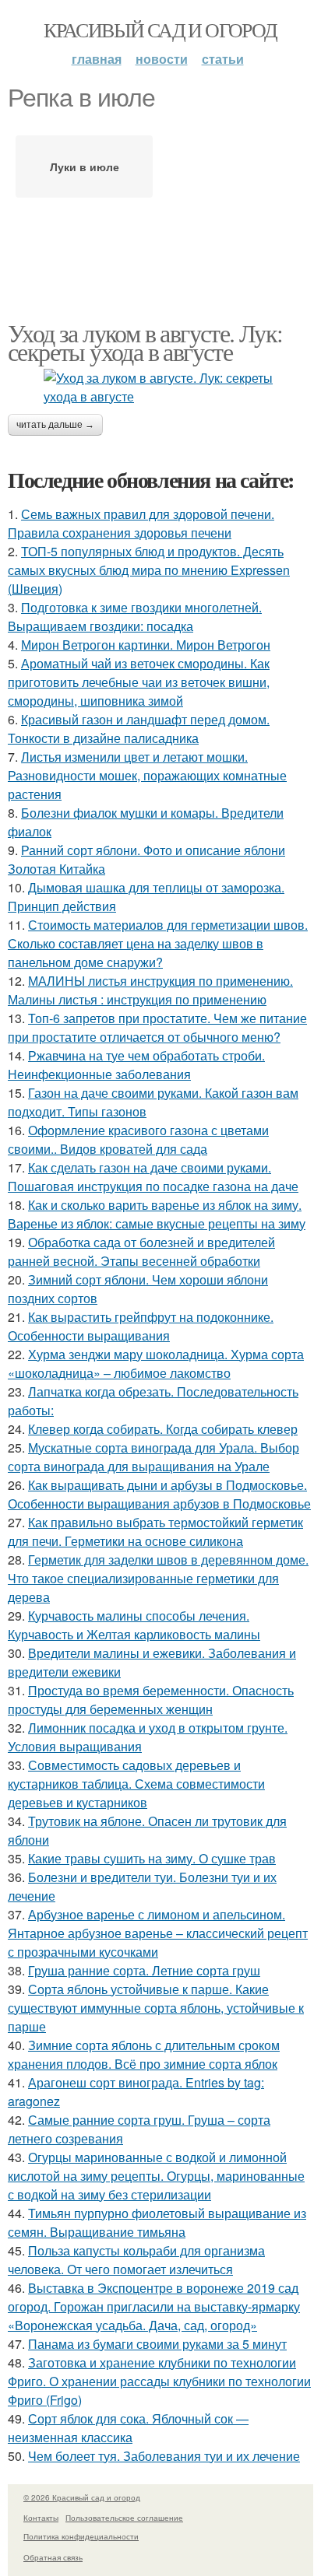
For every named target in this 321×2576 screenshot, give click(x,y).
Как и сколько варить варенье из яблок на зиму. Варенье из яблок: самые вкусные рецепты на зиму (157, 1214)
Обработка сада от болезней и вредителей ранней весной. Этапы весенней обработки (141, 1251)
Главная (97, 59)
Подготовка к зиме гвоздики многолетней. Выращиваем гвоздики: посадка (135, 617)
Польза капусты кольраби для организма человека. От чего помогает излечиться (136, 2260)
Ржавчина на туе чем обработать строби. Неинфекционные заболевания (136, 1065)
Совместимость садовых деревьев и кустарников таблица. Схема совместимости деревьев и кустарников (136, 1784)
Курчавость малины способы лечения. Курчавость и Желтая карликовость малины (134, 1625)
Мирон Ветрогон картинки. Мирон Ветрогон (146, 645)
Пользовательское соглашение (124, 2518)
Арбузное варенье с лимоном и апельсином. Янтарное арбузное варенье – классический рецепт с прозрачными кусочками (158, 1933)
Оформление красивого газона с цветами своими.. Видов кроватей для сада (138, 1139)
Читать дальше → (55, 425)
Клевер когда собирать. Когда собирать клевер (163, 1429)
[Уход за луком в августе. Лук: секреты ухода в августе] (160, 387)
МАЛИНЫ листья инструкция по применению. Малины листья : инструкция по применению (150, 990)
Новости (162, 59)
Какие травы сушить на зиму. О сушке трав (152, 1858)
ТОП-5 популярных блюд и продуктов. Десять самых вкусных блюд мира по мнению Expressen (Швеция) (149, 570)
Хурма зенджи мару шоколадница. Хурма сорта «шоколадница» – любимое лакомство (156, 1363)
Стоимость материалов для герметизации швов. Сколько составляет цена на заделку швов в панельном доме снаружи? (158, 943)
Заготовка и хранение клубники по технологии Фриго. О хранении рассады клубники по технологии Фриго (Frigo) (159, 2381)
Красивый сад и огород (160, 30)
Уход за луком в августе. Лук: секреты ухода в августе (145, 342)
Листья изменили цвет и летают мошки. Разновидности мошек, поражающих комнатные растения (147, 775)
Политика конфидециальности (81, 2536)
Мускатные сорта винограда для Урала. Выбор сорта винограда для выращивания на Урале (153, 1457)
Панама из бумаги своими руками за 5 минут (157, 2344)
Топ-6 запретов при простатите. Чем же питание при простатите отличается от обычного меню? (157, 1027)
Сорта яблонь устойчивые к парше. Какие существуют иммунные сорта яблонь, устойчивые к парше (156, 2008)
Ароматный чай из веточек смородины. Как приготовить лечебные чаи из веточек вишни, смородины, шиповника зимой (139, 682)
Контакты (41, 2518)
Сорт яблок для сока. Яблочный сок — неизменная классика (128, 2428)
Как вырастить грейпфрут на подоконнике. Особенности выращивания (141, 1326)
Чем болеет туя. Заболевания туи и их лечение (164, 2456)
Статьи (223, 59)
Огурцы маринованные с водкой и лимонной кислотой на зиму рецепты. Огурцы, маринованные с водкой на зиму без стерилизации (156, 2176)
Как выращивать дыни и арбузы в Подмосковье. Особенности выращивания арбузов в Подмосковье (159, 1494)
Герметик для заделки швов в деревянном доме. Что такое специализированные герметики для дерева (158, 1578)
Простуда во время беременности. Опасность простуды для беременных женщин (151, 1700)
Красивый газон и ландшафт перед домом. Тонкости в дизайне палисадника (139, 729)
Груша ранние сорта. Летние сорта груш (144, 1970)
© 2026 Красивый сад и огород (82, 2497)
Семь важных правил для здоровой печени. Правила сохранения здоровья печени (141, 523)
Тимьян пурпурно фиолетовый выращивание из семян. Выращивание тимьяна (157, 2222)
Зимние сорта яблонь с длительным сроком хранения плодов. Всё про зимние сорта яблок (144, 2054)
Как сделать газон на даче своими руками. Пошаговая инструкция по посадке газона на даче (153, 1177)
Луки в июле (85, 166)
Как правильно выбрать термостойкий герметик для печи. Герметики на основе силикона (155, 1532)
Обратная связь (53, 2557)
